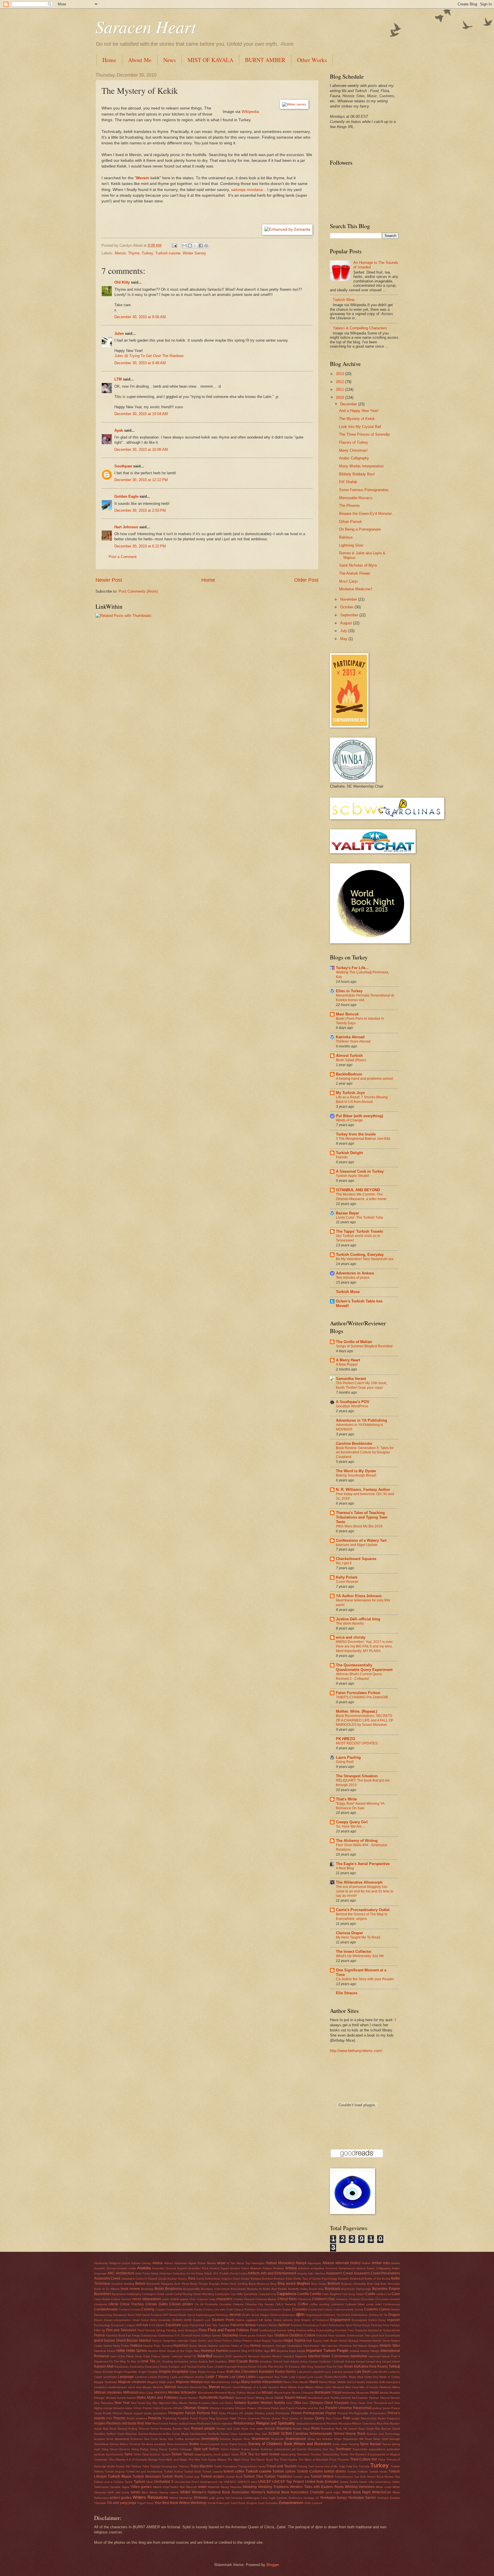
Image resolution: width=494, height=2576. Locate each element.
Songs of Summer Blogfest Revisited (364, 1346)
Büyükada (333, 2289)
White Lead (383, 2487)
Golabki (341, 2335)
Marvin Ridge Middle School (337, 2382)
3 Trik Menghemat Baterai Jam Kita (363, 1139)
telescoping (288, 2454)
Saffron (111, 2434)
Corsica (208, 2309)
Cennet (126, 2299)
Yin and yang (117, 2503)
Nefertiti (346, 2398)
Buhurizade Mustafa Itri (246, 2289)
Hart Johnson (126, 527)
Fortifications (268, 2330)
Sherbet (327, 2439)
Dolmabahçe (359, 2315)
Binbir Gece (229, 2284)
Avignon (227, 2279)
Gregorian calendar (176, 2341)
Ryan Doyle (366, 2429)
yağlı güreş (216, 2498)
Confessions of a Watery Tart (361, 1540)
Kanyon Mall (104, 2366)
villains (157, 2487)
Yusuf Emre (238, 2503)
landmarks (110, 2377)
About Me (140, 60)
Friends (342, 1157)
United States (349, 2482)
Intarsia (354, 2351)
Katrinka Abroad (350, 1037)
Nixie (215, 2403)
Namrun (193, 2398)
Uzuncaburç (383, 2482)
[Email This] (184, 246)
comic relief (374, 2304)
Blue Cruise (319, 2284)
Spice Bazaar (370, 2444)
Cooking (148, 2309)
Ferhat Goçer (361, 2325)
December (349, 404)
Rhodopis (345, 2423)
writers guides (121, 2498)
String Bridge (140, 2449)
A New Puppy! (347, 1364)
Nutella (279, 2403)
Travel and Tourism (281, 2466)
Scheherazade (321, 2434)
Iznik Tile (148, 2361)
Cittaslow (251, 2304)
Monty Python (237, 2393)
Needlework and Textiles (324, 2398)
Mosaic (267, 2392)
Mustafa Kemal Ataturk (121, 2398)
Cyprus (384, 2309)
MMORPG (161, 2393)
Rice (380, 2423)
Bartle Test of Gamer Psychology (315, 2279)
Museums (362, 2393)
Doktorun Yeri (332, 2315)
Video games (141, 2487)
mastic (361, 2382)
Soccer (242, 2444)
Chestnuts (304, 2299)
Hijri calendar (329, 2346)
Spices (387, 2444)
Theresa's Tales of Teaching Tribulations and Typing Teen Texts (362, 1517)
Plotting (260, 2413)
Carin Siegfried (332, 2294)
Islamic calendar (172, 2356)
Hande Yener (381, 2341)
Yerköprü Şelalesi (389, 2498)
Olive (305, 2403)
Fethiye (395, 2325)
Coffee (303, 2304)
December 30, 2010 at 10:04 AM (141, 414)
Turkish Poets (172, 2477)
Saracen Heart (146, 26)
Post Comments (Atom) (138, 591)
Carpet (360, 2294)
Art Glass (197, 2273)
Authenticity (212, 2279)
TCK (243, 2454)
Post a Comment (123, 557)
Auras (200, 2279)
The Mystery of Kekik (357, 419)
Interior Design (370, 2351)
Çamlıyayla (222, 2294)
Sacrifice (100, 2434)
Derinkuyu (222, 2315)
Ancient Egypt (219, 2268)
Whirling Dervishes (360, 2487)
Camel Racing (183, 2294)
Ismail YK (190, 2356)
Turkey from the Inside (356, 1134)
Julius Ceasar (309, 2361)
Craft (230, 2309)
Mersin (143, 178)
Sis (143, 2444)
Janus (193, 2361)
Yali (227, 2498)
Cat (389, 2294)
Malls (207, 2382)
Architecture (125, 2273)
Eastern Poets (223, 2320)
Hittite (121, 2351)
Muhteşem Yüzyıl (328, 2392)
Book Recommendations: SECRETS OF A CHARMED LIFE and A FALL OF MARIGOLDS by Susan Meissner (365, 1720)
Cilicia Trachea (132, 2304)
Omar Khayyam (337, 2403)
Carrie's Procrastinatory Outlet (363, 1910)
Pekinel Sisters (122, 2413)
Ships (338, 2439)
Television (303, 2454)
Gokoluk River (326, 2335)
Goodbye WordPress (352, 1406)
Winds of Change (349, 1120)
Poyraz (331, 2413)
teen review (270, 2454)
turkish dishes (335, 2471)
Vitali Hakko (171, 2487)
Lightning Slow (351, 545)
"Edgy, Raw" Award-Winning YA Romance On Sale (360, 1806)
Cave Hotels (102, 2299)
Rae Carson (334, 2418)
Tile (128, 2466)
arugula (302, 2273)
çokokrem (337, 2304)
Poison (296, 2413)
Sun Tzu (328, 2449)
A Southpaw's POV (353, 1402)
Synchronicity (114, 2454)
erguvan (394, 2320)
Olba (297, 2403)
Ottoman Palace (246, 2408)
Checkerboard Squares (356, 1559)
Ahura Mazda (207, 2263)
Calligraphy (134, 2294)
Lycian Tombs (324, 2377)
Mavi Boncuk (347, 1014)
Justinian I (326, 2361)
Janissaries (181, 2361)
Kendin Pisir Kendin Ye (273, 2367)
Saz (264, 2434)
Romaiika (166, 2429)
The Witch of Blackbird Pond (317, 2460)
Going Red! (345, 1762)
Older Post (306, 580)
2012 (340, 382)
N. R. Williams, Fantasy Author (363, 1490)
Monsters (221, 2393)
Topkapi (155, 2466)
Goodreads (393, 2335)
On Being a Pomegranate (360, 529)
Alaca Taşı (243, 2263)
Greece (157, 2341)
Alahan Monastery (280, 2263)
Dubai (145, 2320)
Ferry (386, 2325)
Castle (370, 2294)
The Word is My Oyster (356, 1471)
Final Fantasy (147, 2330)
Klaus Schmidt (103, 2372)
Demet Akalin (178, 2315)
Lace (328, 2372)
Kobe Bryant (198, 2372)
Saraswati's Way (250, 2434)
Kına (373, 2366)
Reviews (332, 2423)
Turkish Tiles (253, 2477)
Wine (145, 2492)
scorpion (100, 2439)
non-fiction (226, 2403)
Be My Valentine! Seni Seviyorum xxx (365, 1259)
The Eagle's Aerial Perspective (363, 1864)
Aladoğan (258, 2263)
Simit (385, 2439)
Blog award (287, 2284)
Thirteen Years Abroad (353, 1041)
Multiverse (349, 2393)
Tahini (137, 2454)
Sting (105, 2449)
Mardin (304, 2382)
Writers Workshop (181, 2498)
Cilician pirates (181, 2304)
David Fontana (152, 2315)
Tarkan (177, 2454)
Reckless (113, 2423)
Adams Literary (141, 2263)
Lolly (292, 2377)
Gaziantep (230, 2335)
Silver (377, 2439)
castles (381, 2294)
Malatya (197, 2382)
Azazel (245, 2279)
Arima (155, 2273)
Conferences (392, 2304)
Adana (158, 2263)
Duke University (161, 2320)
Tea (251, 2454)
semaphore (192, 2439)
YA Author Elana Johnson (359, 1596)
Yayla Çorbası (278, 2498)
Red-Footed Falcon (165, 2423)
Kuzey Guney (285, 2372)
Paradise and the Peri (310, 2408)
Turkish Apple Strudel (352, 1176)
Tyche (129, 2482)
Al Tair (231, 2263)
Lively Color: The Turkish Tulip (359, 1218)
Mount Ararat (282, 2393)
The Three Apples (285, 2460)
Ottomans (264, 2408)
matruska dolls (375, 2382)
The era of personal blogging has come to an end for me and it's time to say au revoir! (365, 1891)
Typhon (140, 2482)
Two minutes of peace (353, 1278)
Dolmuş (374, 2315)
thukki (111, 2466)
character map (206, 2299)
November (349, 599)
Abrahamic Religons (107, 2263)
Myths (141, 2398)
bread (226, 2289)
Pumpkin (183, 2418)
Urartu (363, 2482)
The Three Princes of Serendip (364, 434)
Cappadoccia (267, 2294)
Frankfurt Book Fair (118, 2335)
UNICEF (265, 2482)
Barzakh (343, 2279)
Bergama (167, 2284)
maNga (236, 2382)
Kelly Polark (347, 1577)
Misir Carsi (352, 2387)
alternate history (348, 2263)
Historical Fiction (105, 2351)
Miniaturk (338, 2387)
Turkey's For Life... (352, 968)
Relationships (244, 2423)
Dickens (276, 2315)
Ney (155, 2403)
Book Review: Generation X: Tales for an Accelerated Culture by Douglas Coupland (365, 1453)
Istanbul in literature (246, 2356)
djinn (300, 2314)
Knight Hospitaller (126, 2372)
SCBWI (274, 2434)
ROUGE (270, 2429)
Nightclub (165, 2403)
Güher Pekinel (243, 2341)
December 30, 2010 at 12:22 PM (141, 480)
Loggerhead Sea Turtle (272, 2377)
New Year (122, 2403)
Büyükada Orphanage (356, 2289)
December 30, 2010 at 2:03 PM (140, 510)
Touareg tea (169, 2466)
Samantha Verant (351, 1379)
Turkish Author (173, 2472)
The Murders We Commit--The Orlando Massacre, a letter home (361, 1197)
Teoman (316, 2454)
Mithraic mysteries (108, 2392)
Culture (328, 2309)
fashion (284, 2325)
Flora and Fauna (221, 2330)
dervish (235, 2315)
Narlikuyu (227, 2398)
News (170, 60)
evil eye (142, 2325)
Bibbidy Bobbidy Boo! (357, 474)
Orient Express (162, 2408)
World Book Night (356, 2492)
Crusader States (280, 2309)
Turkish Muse (348, 1292)
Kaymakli (231, 2367)
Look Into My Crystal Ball (360, 427)
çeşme (184, 2299)
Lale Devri (362, 2372)
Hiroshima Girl (348, 2346)
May (344, 639)
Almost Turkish (349, 1056)
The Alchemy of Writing (357, 1841)
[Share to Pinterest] (206, 246)
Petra (223, 2413)
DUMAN (177, 2320)
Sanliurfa (214, 2434)
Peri (214, 2413)
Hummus (208, 2351)
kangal (361, 2361)
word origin (333, 2492)
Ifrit (273, 2351)
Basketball (357, 2279)
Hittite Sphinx (137, 2351)
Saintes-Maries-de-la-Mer (154, 2434)
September (350, 615)
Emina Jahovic (283, 2320)
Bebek (140, 2284)
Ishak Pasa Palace (148, 2356)
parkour (377, 2408)
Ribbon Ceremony (364, 2423)
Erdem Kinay (377, 2320)
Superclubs (360, 2449)
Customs (371, 2309)
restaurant (303, 2423)
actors (126, 2263)
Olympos (316, 2403)
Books (160, 2289)
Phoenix (233, 2413)
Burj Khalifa (279, 2289)
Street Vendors (120, 2449)
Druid (136, 2320)
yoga (132, 2503)
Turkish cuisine (168, 253)
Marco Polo (291, 2382)
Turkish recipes (213, 2477)
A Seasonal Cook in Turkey (360, 1171)
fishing (161, 2330)
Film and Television (121, 2330)
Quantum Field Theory (231, 2418)
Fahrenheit (197, 2325)
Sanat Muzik (180, 2434)
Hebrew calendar (219, 2346)
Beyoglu (214, 2284)
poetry (270, 2413)
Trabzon (184, 2466)
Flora (203, 2330)
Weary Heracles (231, 2487)
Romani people (203, 2428)
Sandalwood (198, 2434)
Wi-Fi (111, 2492)
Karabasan (122, 2367)
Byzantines (103, 2294)
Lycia (310, 2377)
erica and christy (351, 1637)
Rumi (315, 2428)
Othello (178, 2408)
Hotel (162, 2351)
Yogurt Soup (145, 2503)
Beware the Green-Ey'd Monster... (367, 514)
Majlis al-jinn (167, 2382)
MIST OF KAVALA (210, 60)
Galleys (206, 2335)
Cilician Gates (156, 2304)
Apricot (361, 2268)
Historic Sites (390, 2346)
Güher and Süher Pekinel (215, 2341)
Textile (344, 2454)
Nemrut (395, 2398)
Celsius (116, 2299)
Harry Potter (121, 2346)
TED (257, 2454)
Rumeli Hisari (301, 2429)
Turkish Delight (349, 1153)
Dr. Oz (383, 2315)
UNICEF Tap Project (288, 2482)
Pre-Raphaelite (359, 2413)
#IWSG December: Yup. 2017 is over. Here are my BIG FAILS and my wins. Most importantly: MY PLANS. (364, 1646)
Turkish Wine (344, 300)
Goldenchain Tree (359, 2335)
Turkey (147, 253)
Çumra (359, 2309)
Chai (192, 2299)
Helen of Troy (240, 2346)
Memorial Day (199, 2387)
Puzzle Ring (207, 2418)
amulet (396, 2263)
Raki (347, 2418)
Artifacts (254, 2273)
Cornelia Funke (192, 2309)
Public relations (137, 2418)
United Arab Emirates (322, 2482)
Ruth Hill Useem (346, 2429)
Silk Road (365, 2439)
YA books (201, 2498)
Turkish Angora (115, 2472)
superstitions (377, 2449)
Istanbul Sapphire (295, 2356)
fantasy (250, 2325)
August (347, 623)
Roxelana (284, 2428)
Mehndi (170, 2387)
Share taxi (314, 2439)
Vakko (396, 2482)
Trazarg (302, 2466)
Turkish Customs (310, 2471)
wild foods (122, 2492)
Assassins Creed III (134, 2279)
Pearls (107, 2413)
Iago (267, 2351)
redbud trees (187, 2423)
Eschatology (102, 2325)
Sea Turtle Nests (156, 2439)
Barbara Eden (283, 2279)
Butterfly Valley (298, 2289)
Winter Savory (194, 253)
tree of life (331, 2466)
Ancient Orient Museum (246, 2268)
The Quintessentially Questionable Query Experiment (364, 1667)
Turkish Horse (378, 2472)
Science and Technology (383, 2434)
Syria (128, 2454)
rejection (227, 2423)
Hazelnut (181, 2346)
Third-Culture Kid (364, 2459)
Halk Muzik (330, 2341)
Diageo (265, 2315)
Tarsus (188, 2454)
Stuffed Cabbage (180, 2449)
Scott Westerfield (118, 2439)
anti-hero (304, 2268)
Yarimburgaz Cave (255, 2498)
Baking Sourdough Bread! (356, 1475)
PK (241, 2413)
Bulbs (267, 2289)
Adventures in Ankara (355, 1273)
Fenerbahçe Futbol (315, 2325)
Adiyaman (181, 2263)
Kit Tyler (338, 2367)
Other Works (312, 60)
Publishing (170, 2418)
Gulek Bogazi (262, 2341)
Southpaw (123, 466)
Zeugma (252, 2503)
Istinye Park (390, 2356)
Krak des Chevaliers (242, 2372)
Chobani (354, 2299)
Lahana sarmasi (343, 2372)
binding (243, 2284)
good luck (378, 2335)
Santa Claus (229, 2434)
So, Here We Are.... (350, 1826)
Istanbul (205, 2356)
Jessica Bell (206, 2361)
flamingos (191, 2330)
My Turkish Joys (350, 1093)
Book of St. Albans (107, 2289)
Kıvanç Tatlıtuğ (389, 2366)
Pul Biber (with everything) (359, 1116)
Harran (108, 2346)
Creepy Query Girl (352, 1822)
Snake (194, 2444)
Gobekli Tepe (265, 2335)
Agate (192, 2263)
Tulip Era (352, 2466)
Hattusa (136, 2346)
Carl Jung (348, 2294)
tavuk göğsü (222, 2454)
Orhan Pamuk (350, 522)
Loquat (301, 2377)
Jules (119, 333)
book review (130, 2289)
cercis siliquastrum (147, 2299)
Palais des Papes (283, 2408)
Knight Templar (148, 2372)
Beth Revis (182, 2284)
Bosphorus (174, 2289)
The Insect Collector (354, 1952)
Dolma (346, 2315)
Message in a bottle (254, 2387)
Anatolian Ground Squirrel (170, 2268)
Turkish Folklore (357, 2472)
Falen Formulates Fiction (358, 1693)
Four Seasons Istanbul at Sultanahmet (374, 2330)
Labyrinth (317, 2372)
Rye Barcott (383, 2429)
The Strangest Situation (357, 1776)
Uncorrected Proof (187, 2482)
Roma (155, 2429)
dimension (288, 2315)
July (344, 631)
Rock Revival (118, 2429)
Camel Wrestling (204, 2294)
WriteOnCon (382, 2492)
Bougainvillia (192, 2289)
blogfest (303, 2283)
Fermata (377, 2325)
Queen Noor (280, 2418)
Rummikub (328, 2429)
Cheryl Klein (287, 2299)
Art (188, 2273)
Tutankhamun (344, 2477)
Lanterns (141, 2377)
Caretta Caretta (309, 2294)
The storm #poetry (350, 1623)
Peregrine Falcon (182, 2413)
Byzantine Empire (386, 2289)
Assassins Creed (107, 2278)
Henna (255, 2346)
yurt (227, 2503)
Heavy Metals (198, 2346)
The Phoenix (349, 506)
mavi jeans (393, 2382)
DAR (139, 2315)
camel (169, 2294)
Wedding (250, 2487)
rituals (98, 2429)
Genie (243, 2335)
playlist (249, 2413)
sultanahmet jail (285, 2449)
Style (197, 2449)
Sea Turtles (176, 2439)
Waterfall (214, 2487)
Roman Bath (181, 2429)
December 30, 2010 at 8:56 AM (140, 317)
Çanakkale (251, 2294)
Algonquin (314, 2263)
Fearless (296, 2325)
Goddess (281, 2335)
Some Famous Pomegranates (364, 490)
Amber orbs (381, 2263)
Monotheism (206, 2393)
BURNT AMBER (265, 60)
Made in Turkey (390, 2377)
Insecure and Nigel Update (357, 1545)
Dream (98, 2320)
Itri (139, 2361)
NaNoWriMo (209, 2398)
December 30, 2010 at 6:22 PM (140, 546)
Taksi (145, 2454)
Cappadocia (286, 2294)
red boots (129, 2423)
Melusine (183, 2387)
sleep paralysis (156, 2444)
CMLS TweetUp (286, 2304)
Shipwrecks (350, 2439)
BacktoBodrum (349, 1074)
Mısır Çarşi (146, 2393)
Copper (160, 2309)
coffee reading (319, 2304)
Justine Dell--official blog (358, 1619)
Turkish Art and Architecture (144, 2472)
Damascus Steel (124, 2315)
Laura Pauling (348, 1757)
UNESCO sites (247, 2482)
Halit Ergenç (314, 2341)
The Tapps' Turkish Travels (359, 1231)
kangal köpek (391, 2361)
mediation (100, 2387)
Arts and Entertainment (278, 2273)
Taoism (166, 2454)
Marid (314, 2382)
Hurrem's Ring (238, 2351)
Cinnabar (225, 2304)
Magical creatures (132, 2382)
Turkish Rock (234, 2477)
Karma (202, 2367)
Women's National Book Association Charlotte (288, 2492)
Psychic (119, 2418)
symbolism (393, 2449)
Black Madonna (259, 2284)
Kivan (349, 2366)
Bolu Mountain (390, 2284)
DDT (166, 2315)
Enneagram (359, 2320)
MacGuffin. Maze (345, 2377)
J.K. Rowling (164, 2361)
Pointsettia (283, 2413)
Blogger (273, 2565)
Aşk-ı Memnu (316, 2273)
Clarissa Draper (349, 1933)
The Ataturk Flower (355, 573)
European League (123, 2325)
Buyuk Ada (316, 2289)
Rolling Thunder (139, 2429)
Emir (297, 2320)
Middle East (296, 2387)
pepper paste (143, 2413)
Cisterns (238, 2304)
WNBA (185, 2492)
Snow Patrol (229, 2444)
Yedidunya (295, 2498)
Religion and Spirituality (276, 2423)
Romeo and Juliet (228, 2429)
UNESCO (230, 2482)
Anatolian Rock (198, 2268)
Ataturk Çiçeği (157, 2279)
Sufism (214, 2449)
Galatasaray (149, 2335)
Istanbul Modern (271, 2356)
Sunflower (343, 2449)
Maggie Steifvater (106, 2382)
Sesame (225, 2439)
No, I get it (344, 1563)
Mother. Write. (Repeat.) (356, 1711)
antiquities (317, 2268)
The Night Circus (238, 2460)
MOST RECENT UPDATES (357, 1743)
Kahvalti (339, 2361)
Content (124, 2309)
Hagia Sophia (294, 2340)
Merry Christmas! (353, 450)
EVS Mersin (157, 2325)
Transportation (248, 2466)
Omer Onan (358, 2403)
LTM (118, 379)
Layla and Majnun (182, 2377)
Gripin (193, 2341)
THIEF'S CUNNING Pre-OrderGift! (362, 1697)
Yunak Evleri (215, 2503)
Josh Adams (291, 2361)
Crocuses (263, 2309)
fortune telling (286, 2330)
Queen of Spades (302, 2418)
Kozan (221, 2372)
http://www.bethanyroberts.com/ (356, 2051)
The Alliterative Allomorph (359, 1882)
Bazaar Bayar (347, 1213)
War (182, 2487)
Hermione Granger (274, 2346)
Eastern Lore (202, 2320)
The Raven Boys (262, 2460)
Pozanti (343, 2413)
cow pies (220, 2309)
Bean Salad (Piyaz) (351, 1060)
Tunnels (364, 2466)
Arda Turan (143, 2273)
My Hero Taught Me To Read (358, 1937)
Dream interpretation (118, 2320)
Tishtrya (136, 2466)
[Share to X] (195, 246)
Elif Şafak (265, 2320)
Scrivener (137, 2439)
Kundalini (266, 2372)
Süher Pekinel (230, 2449)
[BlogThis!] (190, 246)
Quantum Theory (259, 2418)
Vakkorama (101, 2487)
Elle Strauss (347, 1993)
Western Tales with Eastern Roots (317, 2487)
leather (200, 2377)
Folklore (243, 2330)
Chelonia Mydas (266, 2299)
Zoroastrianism (291, 2503)
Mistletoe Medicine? (356, 589)
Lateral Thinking (159, 2377)
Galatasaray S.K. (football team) (179, 2335)
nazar (279, 2398)
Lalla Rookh (380, 2372)
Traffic (218, 2466)
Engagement (340, 2320)
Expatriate (173, 2325)
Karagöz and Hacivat (183, 2367)
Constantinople (106, 2309)
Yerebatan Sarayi (333, 2498)
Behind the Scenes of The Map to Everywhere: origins (362, 1916)
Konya (212, 2372)
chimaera (342, 2299)
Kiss (329, 2367)
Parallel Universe (339, 2408)
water (202, 2487)
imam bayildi (297, 2351)
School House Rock (349, 2434)
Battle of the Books (377, 2279)
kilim (304, 2367)
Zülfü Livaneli (313, 2503)
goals (251, 2335)
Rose (245, 2429)
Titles (146, 2466)
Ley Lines (237, 2377)
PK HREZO (345, 1739)
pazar (387, 2408)
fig (103, 2330)
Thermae (343, 2460)
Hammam (365, 2341)
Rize (106, 2429)
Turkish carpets (212, 2472)
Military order (323, 2387)
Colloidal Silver (355, 2304)
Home (109, 60)
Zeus (261, 2503)
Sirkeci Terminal (130, 2444)
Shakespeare (295, 2439)
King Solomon (317, 2367)
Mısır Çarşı (348, 581)
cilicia (113, 2304)
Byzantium (119, 2294)
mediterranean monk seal (125, 2387)
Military (309, 2387)
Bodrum (334, 2284)
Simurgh (395, 2439)
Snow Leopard (210, 2444)
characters (224, 2299)
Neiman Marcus (379, 2398)
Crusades (300, 2309)
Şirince (114, 2444)
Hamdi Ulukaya (348, 2341)
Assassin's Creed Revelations (377, 2273)
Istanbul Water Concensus (329, 2356)
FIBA (97, 2330)
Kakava (350, 2361)
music (375, 2392)
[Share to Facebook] (201, 246)
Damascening (103, 2315)
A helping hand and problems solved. (365, 1079)
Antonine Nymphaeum (340, 2268)
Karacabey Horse (156, 2367)
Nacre (183, 2398)
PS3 (109, 2418)
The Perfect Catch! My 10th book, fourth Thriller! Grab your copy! (361, 1385)
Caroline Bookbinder (354, 1444)
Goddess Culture (302, 2335)
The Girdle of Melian (354, 1342)
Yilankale (100, 2503)
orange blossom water (118, 2408)
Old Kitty (122, 282)
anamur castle (127, 2268)
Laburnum (304, 2372)
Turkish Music (119, 2476)
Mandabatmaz (220, 2382)
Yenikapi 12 (311, 2498)
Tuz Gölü (360, 2477)
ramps (355, 2418)
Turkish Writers (322, 2477)
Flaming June (175, 2330)
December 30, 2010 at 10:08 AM (141, 450)
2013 (340, 374)
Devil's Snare (250, 2315)
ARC (111, 2273)
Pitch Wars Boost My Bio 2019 (359, 1526)
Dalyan (395, 2309)
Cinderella (211, 2304)
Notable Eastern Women (253, 2403)
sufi (205, 2449)
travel (262, 2466)
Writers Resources (150, 2497)
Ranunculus (369, 2418)
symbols (99, 2454)
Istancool (375, 2356)
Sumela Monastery (309, 2449)
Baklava (346, 537)
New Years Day (141, 2403)
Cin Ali (199, 2304)
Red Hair (144, 2423)
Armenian (166, 2273)
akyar (221, 2263)
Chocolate (367, 2299)
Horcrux (153, 2351)
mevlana (273, 2387)
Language (126, 2377)
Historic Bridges (368, 2346)
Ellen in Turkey (349, 991)
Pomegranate (314, 2413)
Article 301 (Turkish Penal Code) (225, 2273)
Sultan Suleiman (262, 2449)
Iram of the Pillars (122, 2356)
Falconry (237, 2325)
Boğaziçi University (353, 2284)
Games (217, 2335)
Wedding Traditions (273, 2487)
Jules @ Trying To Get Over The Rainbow (149, 356)
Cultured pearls (344, 2309)
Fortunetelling (325, 2330)
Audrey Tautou (177, 2279)
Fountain (341, 2330)
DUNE (188, 2320)
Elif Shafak (348, 482)
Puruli (194, 2418)
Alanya (301, 2263)
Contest (135, 2309)
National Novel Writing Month (255, 2398)
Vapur (126, 2487)
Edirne (240, 2320)
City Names (266, 2304)
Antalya (291, 2268)
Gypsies (277, 2341)
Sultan (245, 2449)
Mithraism (131, 2392)
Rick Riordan (392, 2423)
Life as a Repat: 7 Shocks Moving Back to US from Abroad (362, 1099)
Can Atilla (237, 2294)
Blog (273, 2284)
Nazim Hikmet (296, 2398)
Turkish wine (301, 2477)
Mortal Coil (254, 2393)
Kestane (294, 2367)
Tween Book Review (381, 2477)
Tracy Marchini (202, 2466)
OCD (289, 2403)
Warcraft (192, 2487)
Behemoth (153, 2284)
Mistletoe (385, 2387)
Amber (366, 2263)
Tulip (342, 2466)
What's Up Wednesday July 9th (360, 1956)
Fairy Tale (211, 2325)
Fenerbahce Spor (340, 2325)
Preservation (378, 2413)
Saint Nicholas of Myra (358, 565)
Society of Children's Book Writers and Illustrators (290, 2444)
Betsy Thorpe (199, 2284)
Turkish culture (284, 2471)
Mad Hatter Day (368, 2377)
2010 (340, 398)
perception (160, 2413)
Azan (236, 2279)
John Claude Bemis (243, 2361)
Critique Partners (245, 2309)
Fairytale (224, 2325)
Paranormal (362, 2408)
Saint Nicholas (127, 2434)
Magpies (153, 2382)
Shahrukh (277, 2439)
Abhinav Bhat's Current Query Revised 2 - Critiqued (359, 1676)
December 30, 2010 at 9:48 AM (140, 363)
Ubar (150, 2482)
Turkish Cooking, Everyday (360, 1255)
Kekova (242, 2367)
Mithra (396, 2387)
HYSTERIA (255, 2351)
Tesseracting (331, 2454)
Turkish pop (192, 2477)
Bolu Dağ (373, 2284)
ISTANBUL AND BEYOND (358, 1190)
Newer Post (109, 580)
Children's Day (323, 2299)
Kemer (252, 2367)
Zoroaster (272, 2503)
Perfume (204, 2413)
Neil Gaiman (360, 2398)
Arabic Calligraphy (354, 458)
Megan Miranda (153, 2387)
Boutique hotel (211, 2289)
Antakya (278, 2268)
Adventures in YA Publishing (361, 1420)
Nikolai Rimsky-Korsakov (195, 2403)
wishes (174, 2492)
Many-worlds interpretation (262, 2382)
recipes (100, 2423)
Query (320, 2418)
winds (136, 2492)
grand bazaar (104, 2340)
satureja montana (247, 190)
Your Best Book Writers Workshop (180, 2503)
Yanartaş (236, 2498)
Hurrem (222, 2351)
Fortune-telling (306, 2330)
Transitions (230, 2466)
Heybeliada (295, 2346)
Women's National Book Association (221, 2492)
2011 (340, 390)
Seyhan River (241, 2439)
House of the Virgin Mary (184, 2351)
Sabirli (396, 2429)
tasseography (203, 2454)
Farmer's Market (267, 2325)
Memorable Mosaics (356, 498)
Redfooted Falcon (209, 2423)
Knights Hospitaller (174, 2372)
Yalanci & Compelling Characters (360, 328)
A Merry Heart (348, 1360)
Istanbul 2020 (223, 2356)
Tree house (316, 2466)
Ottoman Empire (196, 2408)
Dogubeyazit (314, 2315)
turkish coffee (234, 2471)
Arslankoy (179, 2273)
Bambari (268, 2279)
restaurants (318, 2423)
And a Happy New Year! (359, 411)
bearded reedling (123, 2284)
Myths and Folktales (163, 2398)
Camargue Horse (153, 2294)
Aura (192, 2278)
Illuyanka (282, 2351)
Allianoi (328, 2263)
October (347, 607)
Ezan (186, 2325)
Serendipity (210, 2439)
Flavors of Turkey (354, 442)
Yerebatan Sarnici (362, 2498)
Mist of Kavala (369, 2387)
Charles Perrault (244, 2299)
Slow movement (178, 2444)
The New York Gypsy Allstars (207, 2460)
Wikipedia (250, 112)
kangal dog (374, 2361)
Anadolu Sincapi (105, 2268)
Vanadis (115, 2487)
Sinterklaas (101, 2444)
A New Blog (345, 1868)
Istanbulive (359, 2356)
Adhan (169, 2263)
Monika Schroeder (182, 2392)
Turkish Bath (193, 2472)
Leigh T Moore (217, 2377)
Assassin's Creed (339, 2273)
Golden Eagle (126, 496)
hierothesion (311, 2346)
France (99, 2335)
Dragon (394, 2315)
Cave (396, 2294)
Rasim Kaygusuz (389, 2418)
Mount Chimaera (303, 2393)
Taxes (235, 2454)
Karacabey (137, 2367)
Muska (384, 2393)
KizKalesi (361, 2366)
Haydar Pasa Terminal (158, 2346)
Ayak (119, 430)
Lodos (251, 2377)
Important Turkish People (327, 2351)
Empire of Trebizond (315, 2320)
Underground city (211, 2482)
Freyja (136, 2335)
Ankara (267, 2268)
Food (254, 2330)
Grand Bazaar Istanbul (134, 2340)
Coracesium (174, 2309)
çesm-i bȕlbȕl (170, 2299)
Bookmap (147, 2289)
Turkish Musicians (147, 2477)
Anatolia (144, 2268)
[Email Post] (174, 245)
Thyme (134, 253)
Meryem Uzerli (230, 2387)
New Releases (104, 2403)
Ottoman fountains (222, 2408)
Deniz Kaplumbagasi (201, 2315)
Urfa (371, 2482)
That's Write (346, 1799)
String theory (159, 2449)
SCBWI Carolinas (294, 2434)
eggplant (252, 2320)
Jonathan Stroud (271, 2361)
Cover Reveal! (347, 1582)
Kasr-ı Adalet (215, 2367)
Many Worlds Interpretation (361, 466)
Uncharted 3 (164, 2482)
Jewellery (221, 2361)
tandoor (155, 2454)
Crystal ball (315, 2309)
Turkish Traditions (278, 2477)
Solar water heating (346, 2444)
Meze (284, 2387)
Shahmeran (260, 2439)
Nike (175, 2403)
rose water (257, 2429)
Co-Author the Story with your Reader (365, 1979)
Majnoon (183, 2382)
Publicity (155, 2418)
